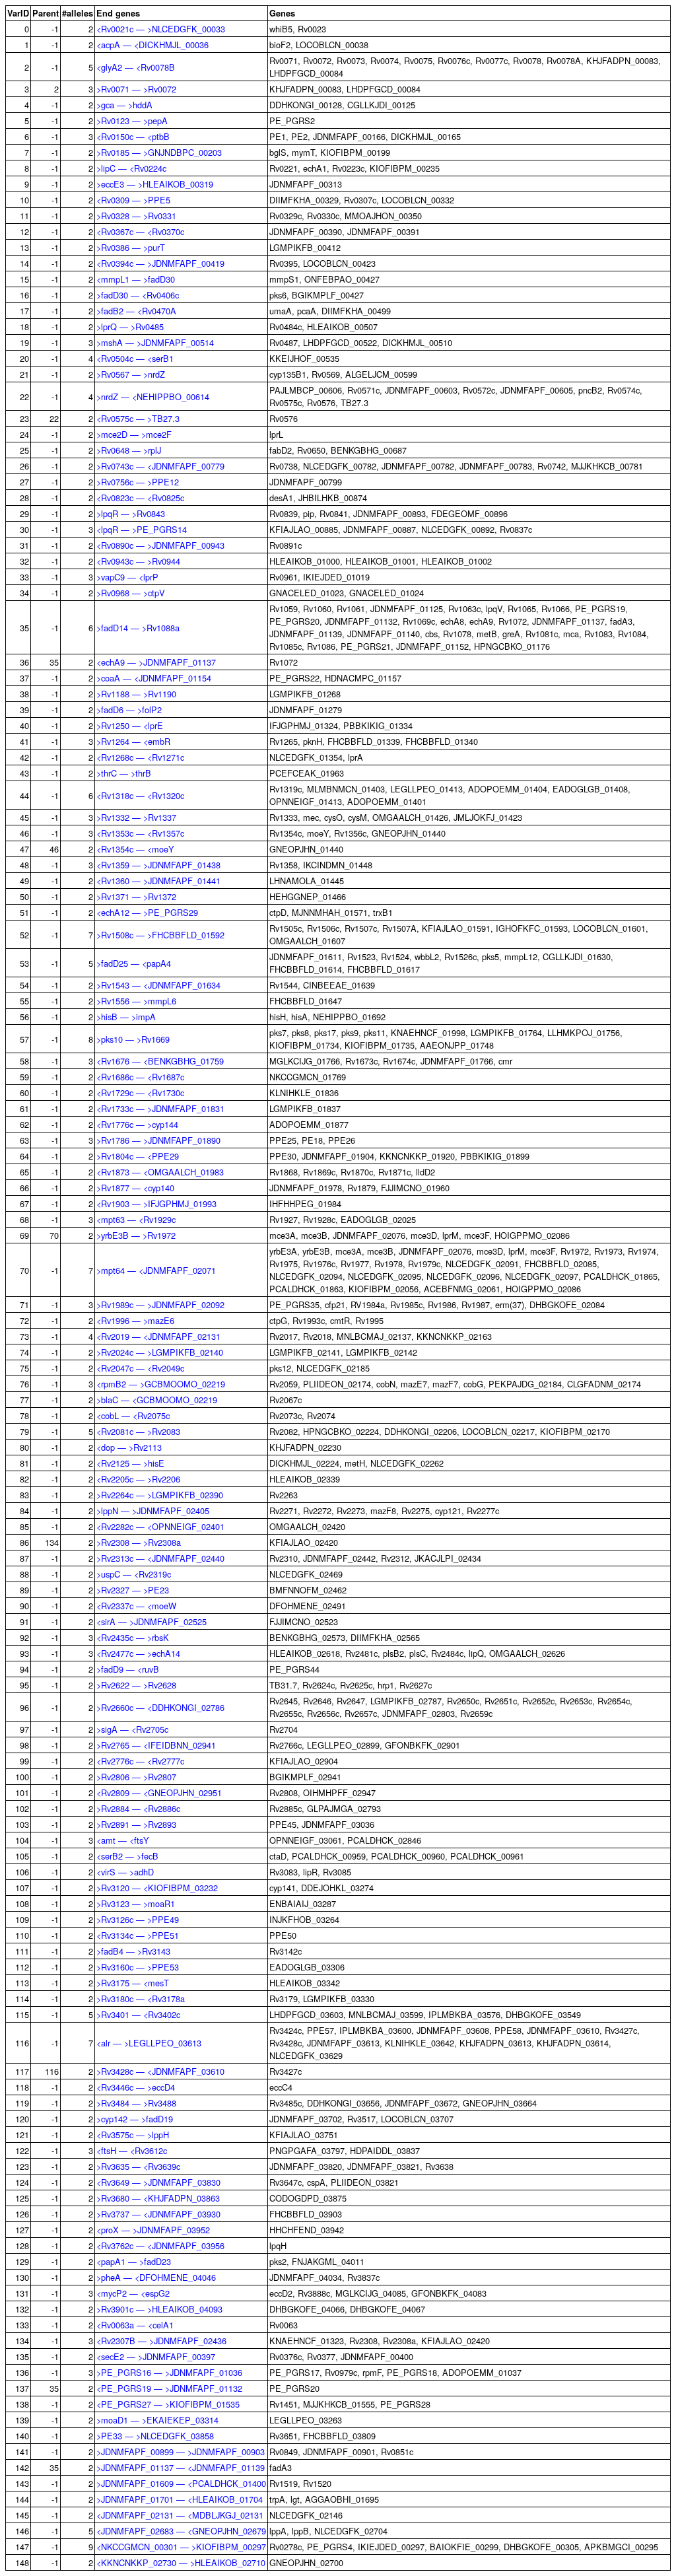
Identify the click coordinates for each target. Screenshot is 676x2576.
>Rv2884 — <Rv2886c (138, 1808)
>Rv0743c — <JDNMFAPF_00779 (160, 466)
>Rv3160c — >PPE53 (138, 1967)
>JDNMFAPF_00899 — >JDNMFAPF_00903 (181, 2452)
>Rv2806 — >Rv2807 (136, 1777)
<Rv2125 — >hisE (130, 1463)
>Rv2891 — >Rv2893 (136, 1824)
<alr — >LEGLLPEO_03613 (149, 2043)
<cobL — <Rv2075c (133, 1415)
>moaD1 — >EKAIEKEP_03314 (157, 2420)
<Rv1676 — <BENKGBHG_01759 (160, 1061)
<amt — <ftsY (123, 1840)
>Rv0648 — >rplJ (129, 450)
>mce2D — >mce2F (134, 434)
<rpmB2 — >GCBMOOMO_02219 (161, 1384)
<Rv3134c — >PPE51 (138, 1935)
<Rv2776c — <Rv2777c (140, 1761)
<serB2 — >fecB (127, 1856)
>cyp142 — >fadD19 (135, 2119)
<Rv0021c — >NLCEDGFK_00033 (161, 29)
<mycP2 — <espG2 (133, 2293)
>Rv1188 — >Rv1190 (136, 694)
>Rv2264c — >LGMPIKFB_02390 (160, 1495)
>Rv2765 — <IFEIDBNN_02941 (156, 1745)
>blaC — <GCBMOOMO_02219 (157, 1400)
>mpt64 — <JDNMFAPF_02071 (156, 1270)
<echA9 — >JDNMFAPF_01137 (156, 662)
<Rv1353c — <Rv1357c (140, 833)
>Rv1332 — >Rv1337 (136, 817)
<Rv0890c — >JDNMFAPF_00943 (160, 545)
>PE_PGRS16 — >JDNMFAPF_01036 (169, 2372)
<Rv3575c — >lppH (133, 2135)
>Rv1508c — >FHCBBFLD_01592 (160, 935)
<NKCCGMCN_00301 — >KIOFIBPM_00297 (181, 2547)
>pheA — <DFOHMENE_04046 (156, 2277)
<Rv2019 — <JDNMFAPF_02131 (158, 1336)
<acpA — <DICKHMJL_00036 (152, 45)
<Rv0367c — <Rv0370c (140, 231)
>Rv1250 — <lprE (130, 725)
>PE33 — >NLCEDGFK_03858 (155, 2436)
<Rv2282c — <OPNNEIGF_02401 (160, 1526)
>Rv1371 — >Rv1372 (136, 896)
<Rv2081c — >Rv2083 (138, 1431)
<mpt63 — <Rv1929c (136, 1219)
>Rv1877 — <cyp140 (135, 1188)
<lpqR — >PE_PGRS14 (142, 529)
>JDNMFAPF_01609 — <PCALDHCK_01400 (181, 2483)
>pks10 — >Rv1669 (133, 1039)
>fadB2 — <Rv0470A (136, 311)
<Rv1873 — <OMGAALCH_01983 (160, 1172)
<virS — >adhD (125, 1872)
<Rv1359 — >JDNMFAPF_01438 (158, 865)
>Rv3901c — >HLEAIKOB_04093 (159, 2309)
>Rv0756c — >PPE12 (138, 482)
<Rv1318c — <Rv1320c (140, 795)
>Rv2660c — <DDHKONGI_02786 (160, 1707)
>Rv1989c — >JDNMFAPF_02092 (160, 1305)
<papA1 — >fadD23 (134, 2261)
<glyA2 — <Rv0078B (136, 67)
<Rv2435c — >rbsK (133, 1637)
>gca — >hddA (124, 105)
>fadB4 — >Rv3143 (133, 1951)
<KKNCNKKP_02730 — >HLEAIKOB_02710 (181, 2562)
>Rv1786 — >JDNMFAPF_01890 (158, 1140)
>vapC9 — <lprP (127, 577)
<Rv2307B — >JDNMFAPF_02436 (161, 2341)
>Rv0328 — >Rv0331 (136, 216)
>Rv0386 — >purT (131, 247)
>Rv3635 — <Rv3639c (138, 2166)
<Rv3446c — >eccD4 (136, 2087)
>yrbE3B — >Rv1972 (136, 1235)
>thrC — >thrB (124, 773)
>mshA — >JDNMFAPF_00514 (155, 342)
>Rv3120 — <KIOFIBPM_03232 (157, 1888)
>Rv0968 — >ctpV (131, 593)
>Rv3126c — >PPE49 (138, 1919)
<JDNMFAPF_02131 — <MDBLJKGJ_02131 (180, 2515)
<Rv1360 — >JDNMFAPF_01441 (158, 881)
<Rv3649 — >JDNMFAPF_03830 (158, 2182)
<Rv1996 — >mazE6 (135, 1320)
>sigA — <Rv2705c (132, 1729)
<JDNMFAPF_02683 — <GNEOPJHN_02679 (181, 2531)
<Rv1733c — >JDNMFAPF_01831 (160, 1108)
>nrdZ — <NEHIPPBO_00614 (153, 397)
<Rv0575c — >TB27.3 (138, 418)
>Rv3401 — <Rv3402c (138, 2014)
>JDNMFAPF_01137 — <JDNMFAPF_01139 (181, 2467)
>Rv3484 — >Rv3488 (136, 2103)
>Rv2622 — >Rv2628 (136, 1685)
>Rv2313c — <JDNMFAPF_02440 (160, 1558)
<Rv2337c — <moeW (136, 1606)
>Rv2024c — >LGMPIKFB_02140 (160, 1352)
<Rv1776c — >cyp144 (137, 1124)
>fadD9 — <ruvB (128, 1669)
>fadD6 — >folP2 (129, 710)
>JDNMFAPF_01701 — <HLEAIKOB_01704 (180, 2499)
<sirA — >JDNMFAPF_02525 (152, 1621)
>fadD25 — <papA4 (134, 963)
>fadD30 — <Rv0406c (138, 295)
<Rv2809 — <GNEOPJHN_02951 (159, 1793)
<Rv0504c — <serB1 (135, 358)
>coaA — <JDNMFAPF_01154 (154, 678)
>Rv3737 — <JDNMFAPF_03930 (158, 2214)
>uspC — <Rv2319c (134, 1574)
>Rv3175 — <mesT (133, 1983)
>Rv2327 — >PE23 (133, 1590)
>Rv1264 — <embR (133, 741)
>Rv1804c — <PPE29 (138, 1156)
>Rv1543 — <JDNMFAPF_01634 (158, 985)
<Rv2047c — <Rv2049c (140, 1368)
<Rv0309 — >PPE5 (133, 200)
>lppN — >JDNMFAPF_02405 (153, 1511)
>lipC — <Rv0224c (131, 168)
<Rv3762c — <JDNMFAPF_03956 (160, 2245)
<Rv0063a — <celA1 (135, 2325)
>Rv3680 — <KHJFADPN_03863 (158, 2198)
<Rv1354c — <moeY (135, 849)
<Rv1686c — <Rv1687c (140, 1077)
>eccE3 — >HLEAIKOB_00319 (155, 184)
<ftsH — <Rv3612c (132, 2150)
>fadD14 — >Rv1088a (138, 628)
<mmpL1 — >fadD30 (136, 279)
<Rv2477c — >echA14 (138, 1653)
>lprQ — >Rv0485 (130, 327)
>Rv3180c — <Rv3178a (141, 1999)
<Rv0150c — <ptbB (133, 136)
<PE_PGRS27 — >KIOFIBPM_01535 (168, 2404)
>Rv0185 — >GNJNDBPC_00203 (159, 152)
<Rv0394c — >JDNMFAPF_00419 (160, 263)
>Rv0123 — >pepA (132, 121)
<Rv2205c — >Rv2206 (138, 1479)
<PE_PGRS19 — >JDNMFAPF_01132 (169, 2388)
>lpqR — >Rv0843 (131, 513)
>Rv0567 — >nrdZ (131, 374)
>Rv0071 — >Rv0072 (136, 89)
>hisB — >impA (126, 1017)
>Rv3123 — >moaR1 (136, 1903)
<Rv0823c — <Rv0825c (140, 498)
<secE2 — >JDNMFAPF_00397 (156, 2356)
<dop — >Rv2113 (129, 1447)
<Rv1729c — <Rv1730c (140, 1093)
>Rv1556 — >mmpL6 (136, 1001)
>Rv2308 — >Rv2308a (139, 1542)
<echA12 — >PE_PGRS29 (147, 912)
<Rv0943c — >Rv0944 (138, 561)
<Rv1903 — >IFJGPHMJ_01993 (156, 1203)
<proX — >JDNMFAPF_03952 (153, 2230)
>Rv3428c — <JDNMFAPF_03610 (160, 2071)
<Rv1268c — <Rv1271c (140, 757)
